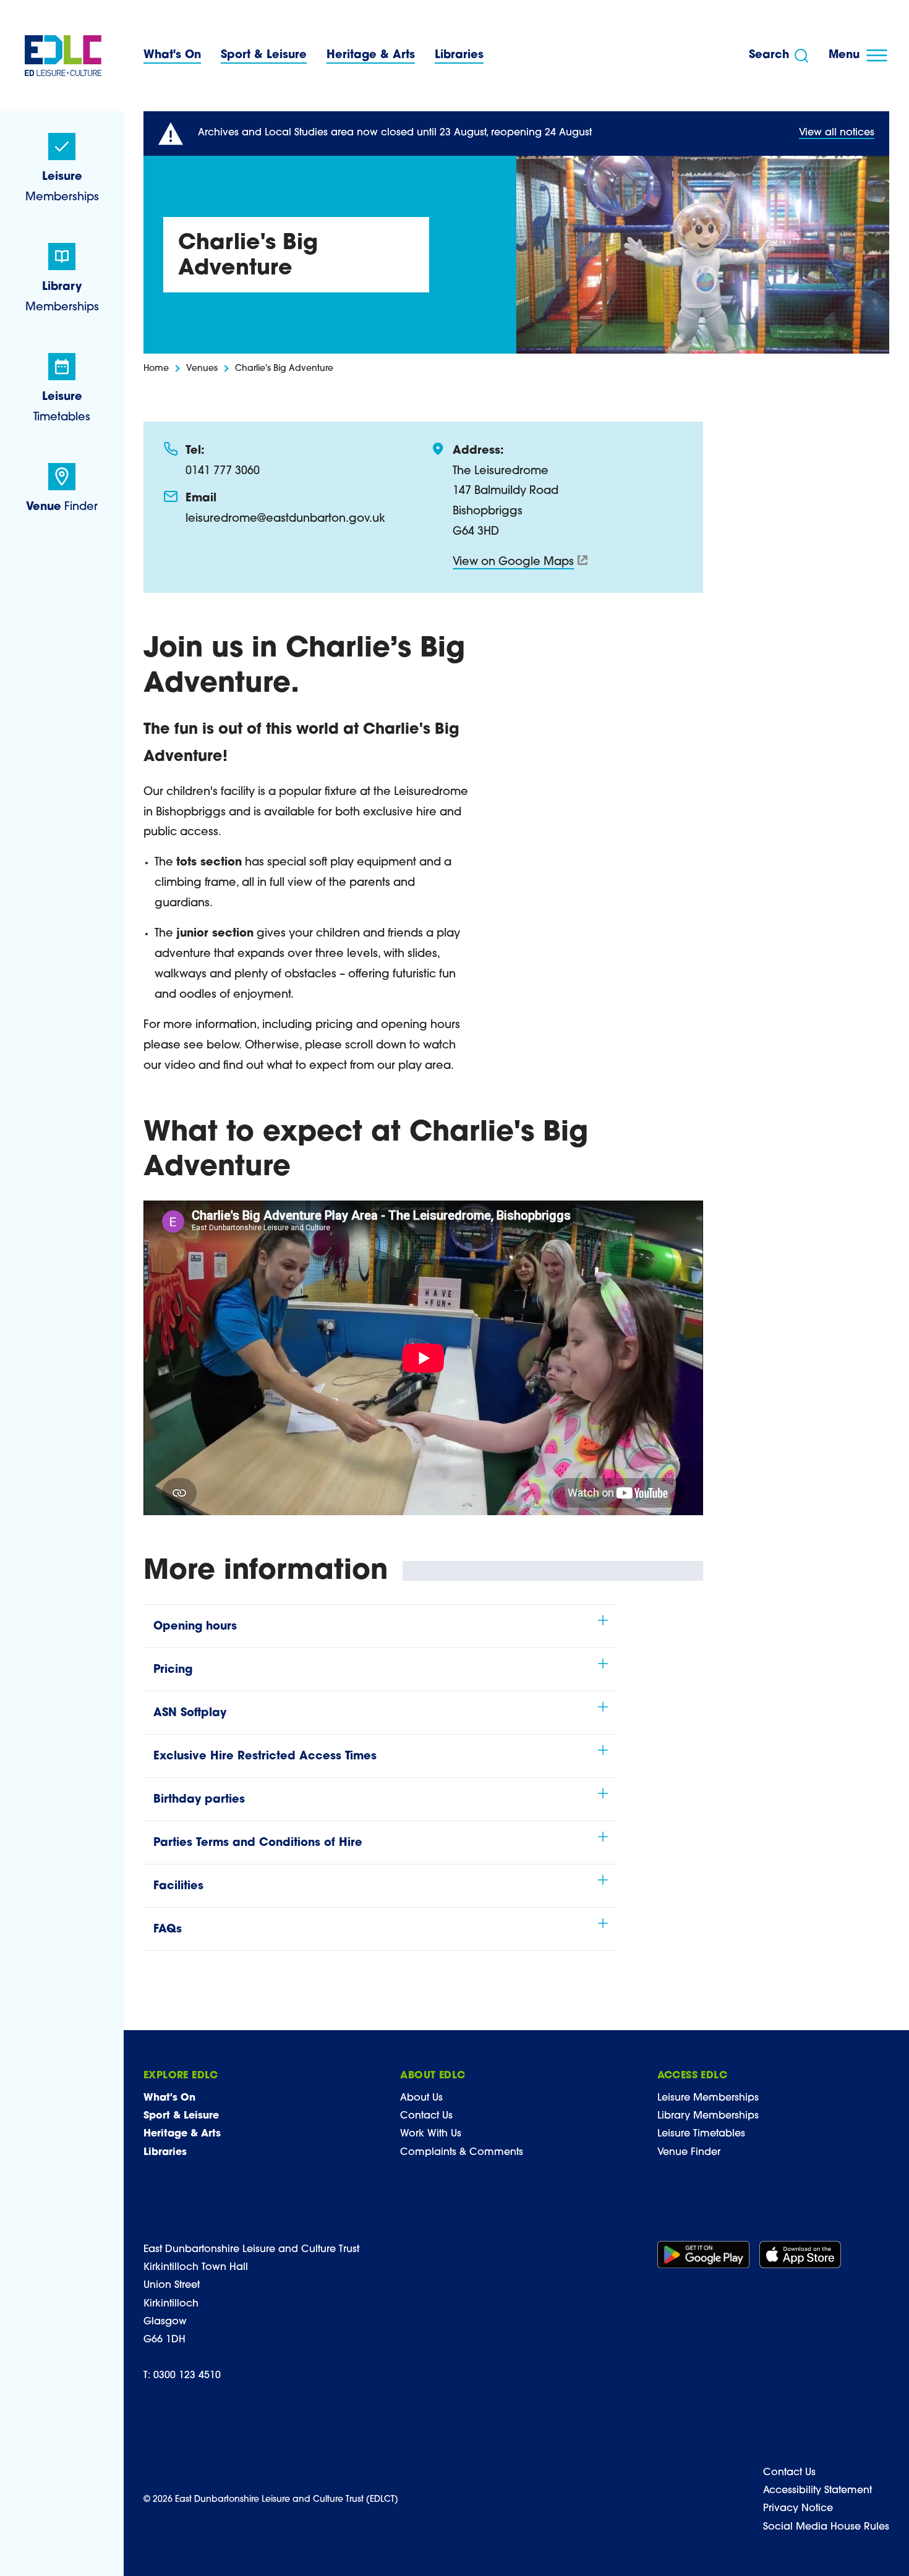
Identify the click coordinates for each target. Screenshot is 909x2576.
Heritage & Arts (371, 56)
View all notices (837, 133)
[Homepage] (63, 56)
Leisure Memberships (708, 2098)
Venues (202, 369)
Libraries (459, 56)
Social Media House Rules (826, 2527)
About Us (421, 2098)
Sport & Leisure (264, 56)
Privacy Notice (798, 2509)
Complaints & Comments (462, 2153)
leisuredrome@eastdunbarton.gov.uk (285, 519)
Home (156, 369)
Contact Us (426, 2116)
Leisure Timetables (701, 2134)
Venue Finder (689, 2153)
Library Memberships (708, 2116)
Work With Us (431, 2134)
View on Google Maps (513, 563)
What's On (172, 56)
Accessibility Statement (817, 2491)
